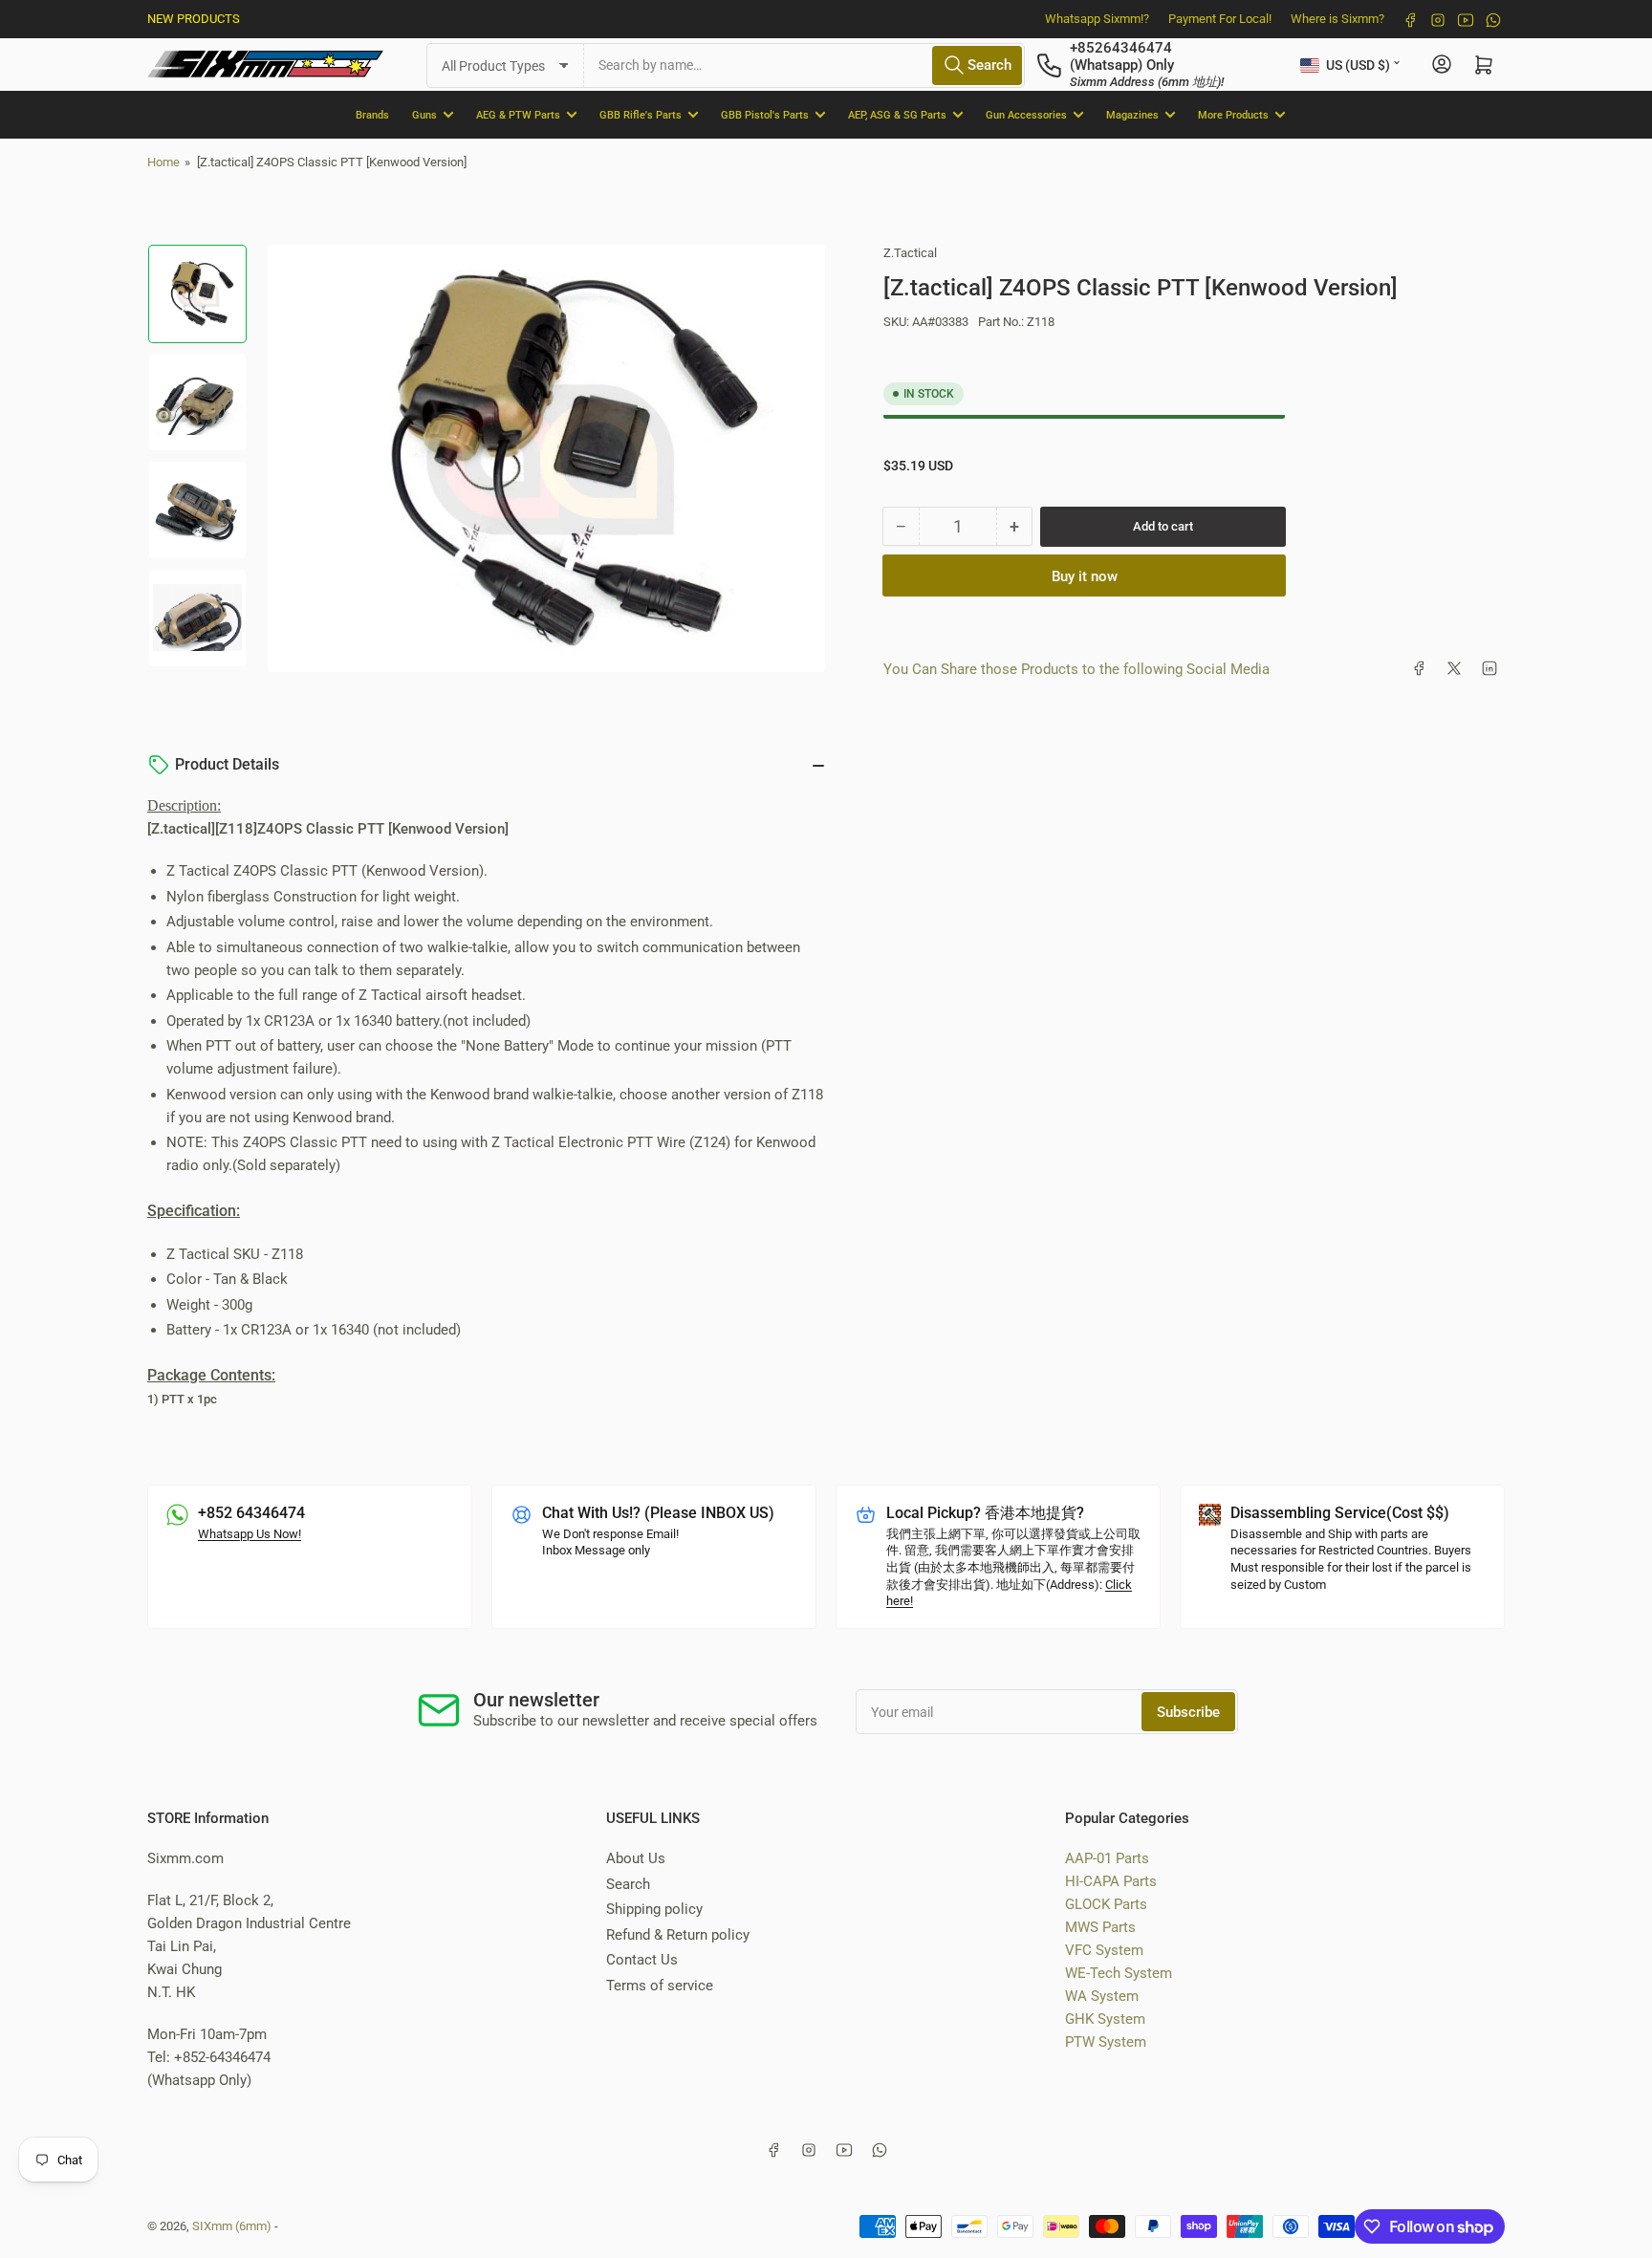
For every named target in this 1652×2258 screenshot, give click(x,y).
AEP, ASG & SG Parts (897, 114)
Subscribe (1188, 1712)
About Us (636, 1858)
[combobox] (804, 65)
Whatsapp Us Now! (250, 1534)
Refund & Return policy (678, 1935)
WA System (1102, 1996)
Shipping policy (654, 1909)
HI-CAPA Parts (1111, 1881)
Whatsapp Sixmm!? (1097, 19)
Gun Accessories (1026, 114)
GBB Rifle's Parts (641, 114)
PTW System (1106, 2042)
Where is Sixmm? (1337, 19)
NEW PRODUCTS (194, 19)
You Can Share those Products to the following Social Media (1076, 668)
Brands (372, 114)
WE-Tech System (1119, 1973)
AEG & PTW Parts (518, 114)
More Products (1233, 114)
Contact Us (642, 1960)
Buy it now (1085, 575)
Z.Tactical (910, 253)
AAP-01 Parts (1107, 1858)
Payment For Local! (1220, 19)
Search (628, 1884)
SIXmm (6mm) (232, 2226)
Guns (424, 114)
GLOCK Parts (1106, 1904)
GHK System (1105, 2019)
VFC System (1104, 1950)
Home (163, 162)
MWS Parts (1100, 1927)
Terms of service (660, 1986)
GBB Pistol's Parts (765, 114)
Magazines (1132, 114)
